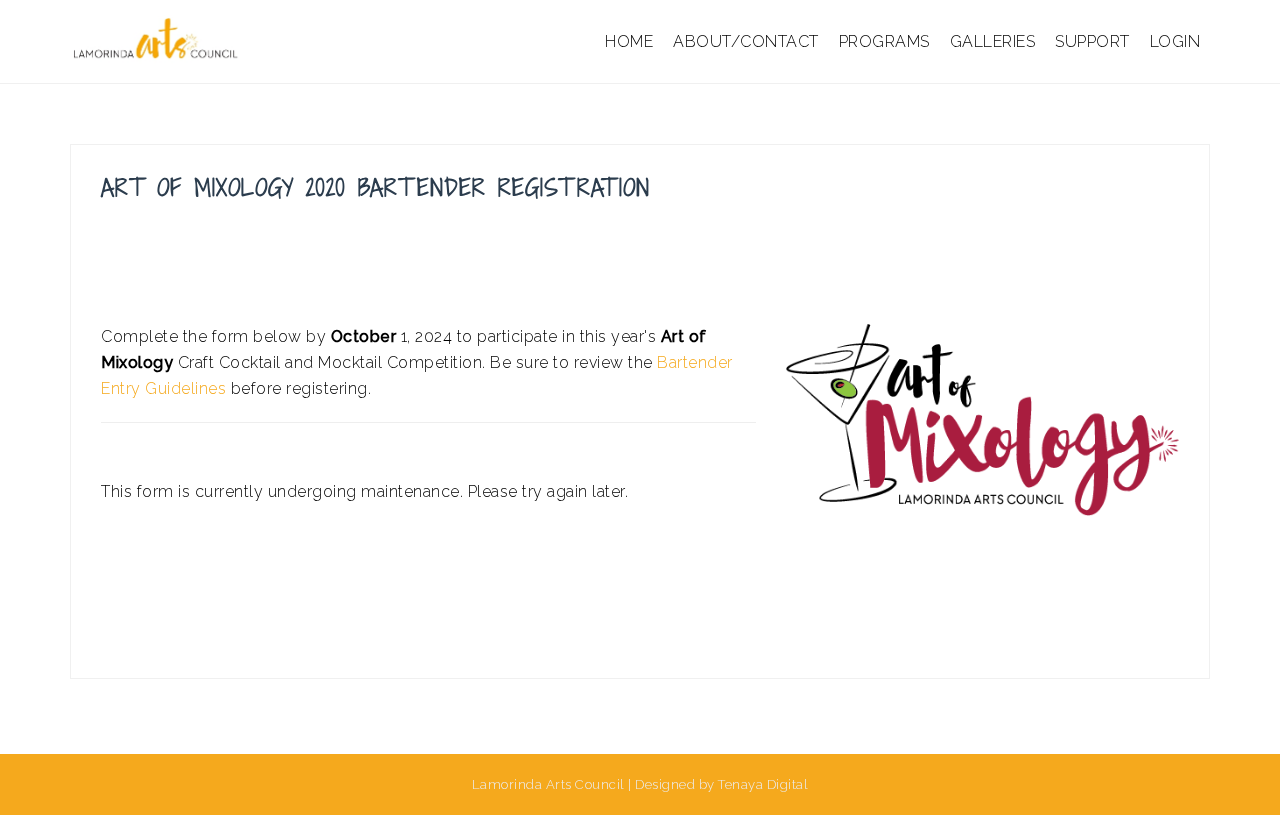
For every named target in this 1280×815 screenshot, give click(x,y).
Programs (884, 41)
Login (1175, 41)
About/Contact (746, 41)
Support (1092, 41)
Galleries (993, 41)
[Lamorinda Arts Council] (158, 40)
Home (629, 41)
